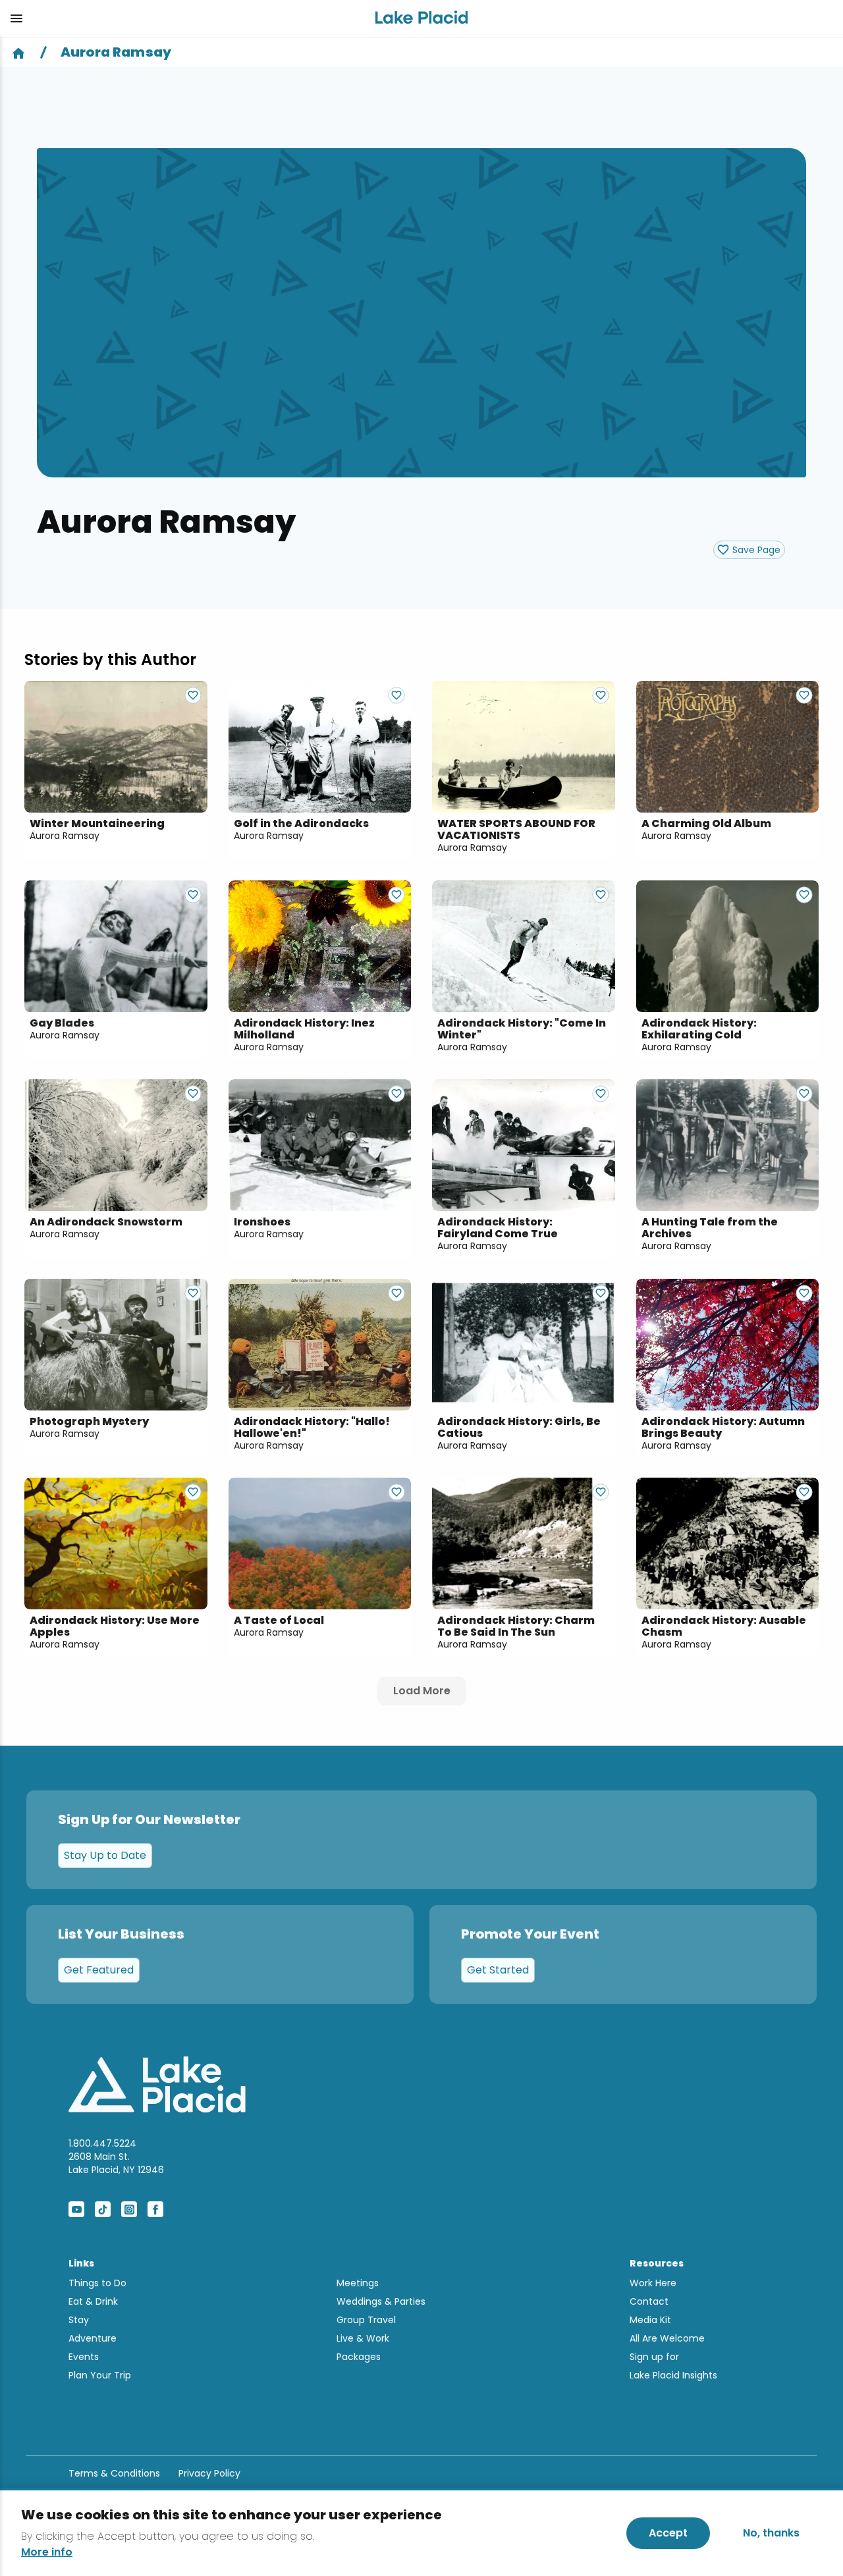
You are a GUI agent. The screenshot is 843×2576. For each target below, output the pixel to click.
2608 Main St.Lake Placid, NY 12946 (116, 2163)
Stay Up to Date (105, 1855)
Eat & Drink (93, 2301)
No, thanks (771, 2533)
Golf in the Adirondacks (301, 824)
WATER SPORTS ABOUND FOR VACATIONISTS (516, 830)
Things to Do (97, 2283)
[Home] (18, 52)
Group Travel (366, 2320)
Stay (79, 2320)
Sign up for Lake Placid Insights (673, 2366)
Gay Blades (62, 1023)
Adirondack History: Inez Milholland (304, 1029)
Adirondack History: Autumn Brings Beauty (723, 1428)
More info (47, 2552)
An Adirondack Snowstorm (106, 1222)
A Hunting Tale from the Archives (710, 1228)
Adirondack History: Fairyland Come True (498, 1228)
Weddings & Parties (381, 2301)
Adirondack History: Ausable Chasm (724, 1626)
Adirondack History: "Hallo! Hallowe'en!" (312, 1428)
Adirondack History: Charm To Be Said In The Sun (516, 1626)
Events (84, 2357)
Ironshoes (262, 1222)
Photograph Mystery (89, 1422)
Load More (422, 1691)
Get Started (498, 1970)
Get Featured (99, 1970)
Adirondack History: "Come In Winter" (522, 1029)
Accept (668, 2533)
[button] (182, 18)
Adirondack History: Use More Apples (115, 1626)
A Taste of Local (279, 1621)
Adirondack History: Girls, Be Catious (519, 1428)
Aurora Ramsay (65, 836)
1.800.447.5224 (102, 2143)
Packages (359, 2357)
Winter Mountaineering (97, 824)
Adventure (93, 2338)
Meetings (358, 2283)
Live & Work (363, 2338)
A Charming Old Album (706, 824)
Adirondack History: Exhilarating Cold (699, 1029)
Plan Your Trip (100, 2375)
